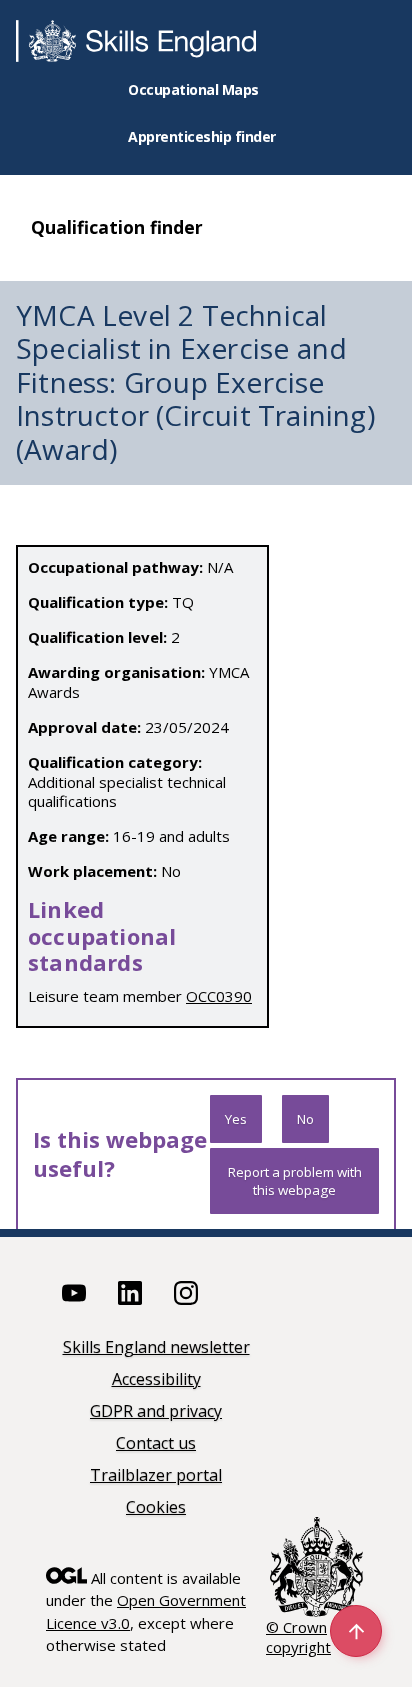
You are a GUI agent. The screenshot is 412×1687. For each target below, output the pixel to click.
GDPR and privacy (156, 1412)
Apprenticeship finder (202, 136)
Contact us (156, 1444)
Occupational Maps (193, 89)
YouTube (74, 1293)
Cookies (156, 1508)
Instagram (186, 1293)
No (305, 1119)
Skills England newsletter (156, 1348)
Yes (236, 1119)
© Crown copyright (298, 1637)
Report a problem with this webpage (295, 1181)
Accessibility (156, 1380)
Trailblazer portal (156, 1476)
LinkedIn (130, 1293)
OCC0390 (219, 996)
